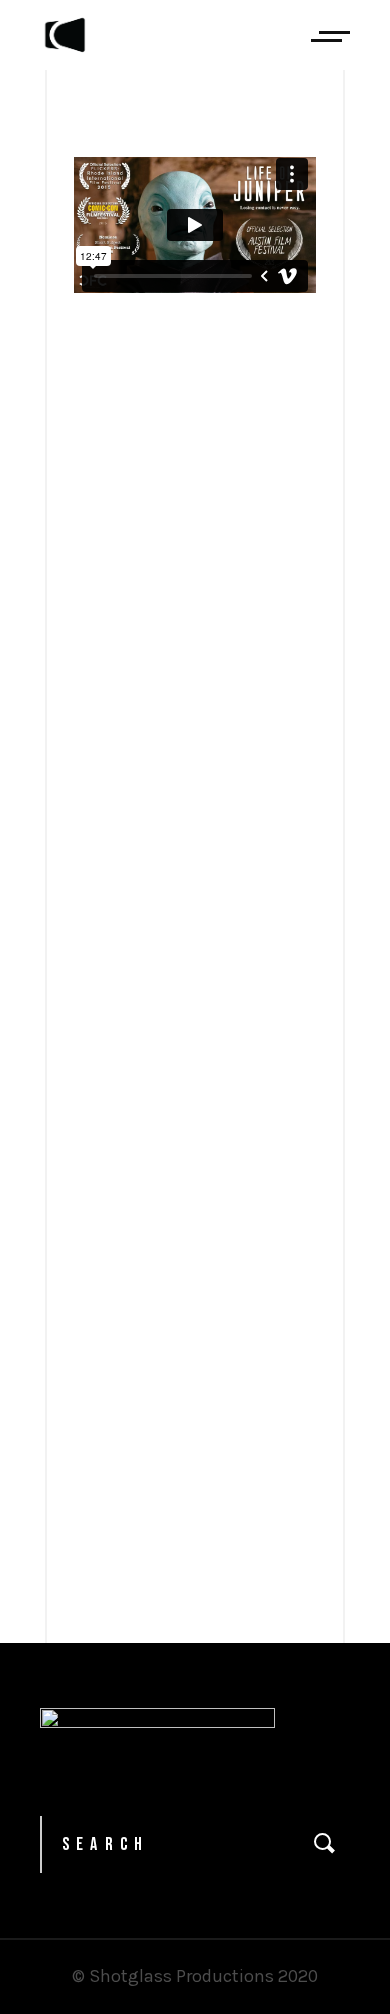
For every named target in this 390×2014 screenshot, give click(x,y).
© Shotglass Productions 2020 (195, 1976)
